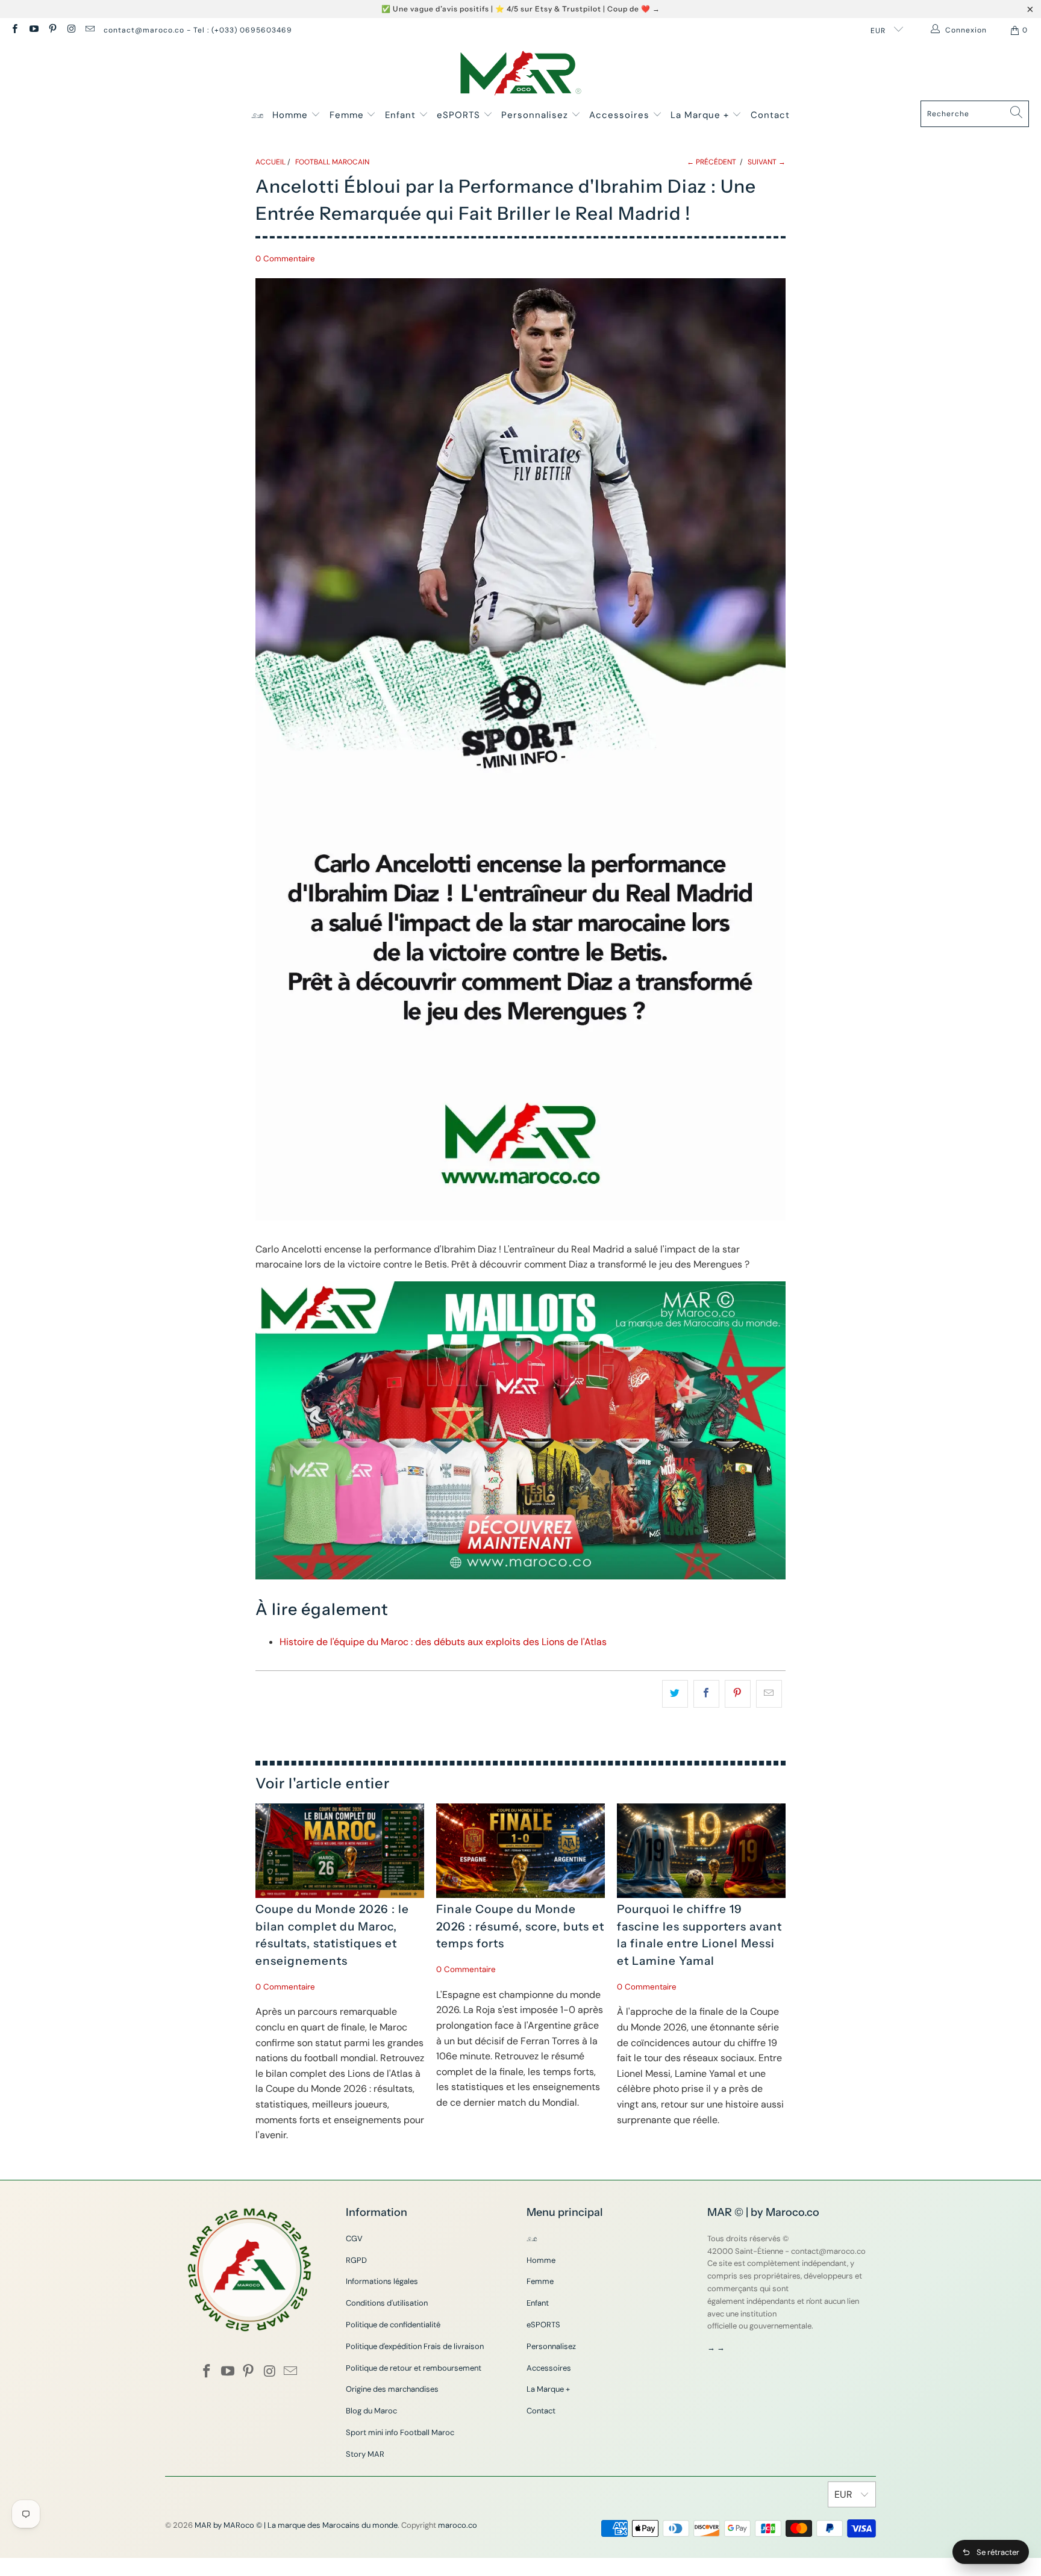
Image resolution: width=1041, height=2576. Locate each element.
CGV (354, 2238)
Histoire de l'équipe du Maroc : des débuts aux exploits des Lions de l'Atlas (443, 1642)
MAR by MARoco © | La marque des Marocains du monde (296, 2525)
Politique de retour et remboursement (414, 2368)
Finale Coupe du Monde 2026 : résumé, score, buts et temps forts (520, 1926)
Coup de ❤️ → (634, 9)
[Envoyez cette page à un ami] (769, 1694)
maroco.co (458, 2525)
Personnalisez (536, 115)
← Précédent (711, 162)
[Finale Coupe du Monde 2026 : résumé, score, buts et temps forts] (520, 1851)
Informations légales (382, 2281)
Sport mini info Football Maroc (400, 2432)
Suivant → (767, 162)
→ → (716, 2347)
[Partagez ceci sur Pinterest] (738, 1694)
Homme (292, 115)
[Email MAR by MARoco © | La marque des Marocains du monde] (89, 30)
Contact (770, 115)
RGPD (356, 2260)
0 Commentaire (285, 259)
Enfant (402, 115)
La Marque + (701, 115)
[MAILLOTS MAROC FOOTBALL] (520, 1576)
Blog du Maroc (371, 2411)
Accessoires (621, 115)
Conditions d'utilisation (387, 2303)
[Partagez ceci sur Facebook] (706, 1694)
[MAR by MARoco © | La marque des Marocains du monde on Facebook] (14, 30)
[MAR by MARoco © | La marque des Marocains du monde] (521, 74)
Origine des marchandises (392, 2389)
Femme (348, 115)
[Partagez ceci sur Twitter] (675, 1694)
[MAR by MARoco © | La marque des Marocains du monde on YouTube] (33, 30)
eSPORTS (460, 115)
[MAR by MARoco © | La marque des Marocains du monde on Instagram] (71, 30)
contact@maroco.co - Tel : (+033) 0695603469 (198, 30)
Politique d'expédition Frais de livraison (415, 2346)
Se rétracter (998, 2552)
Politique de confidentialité (393, 2325)
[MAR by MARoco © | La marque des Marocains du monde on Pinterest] (52, 30)
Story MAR (365, 2454)
